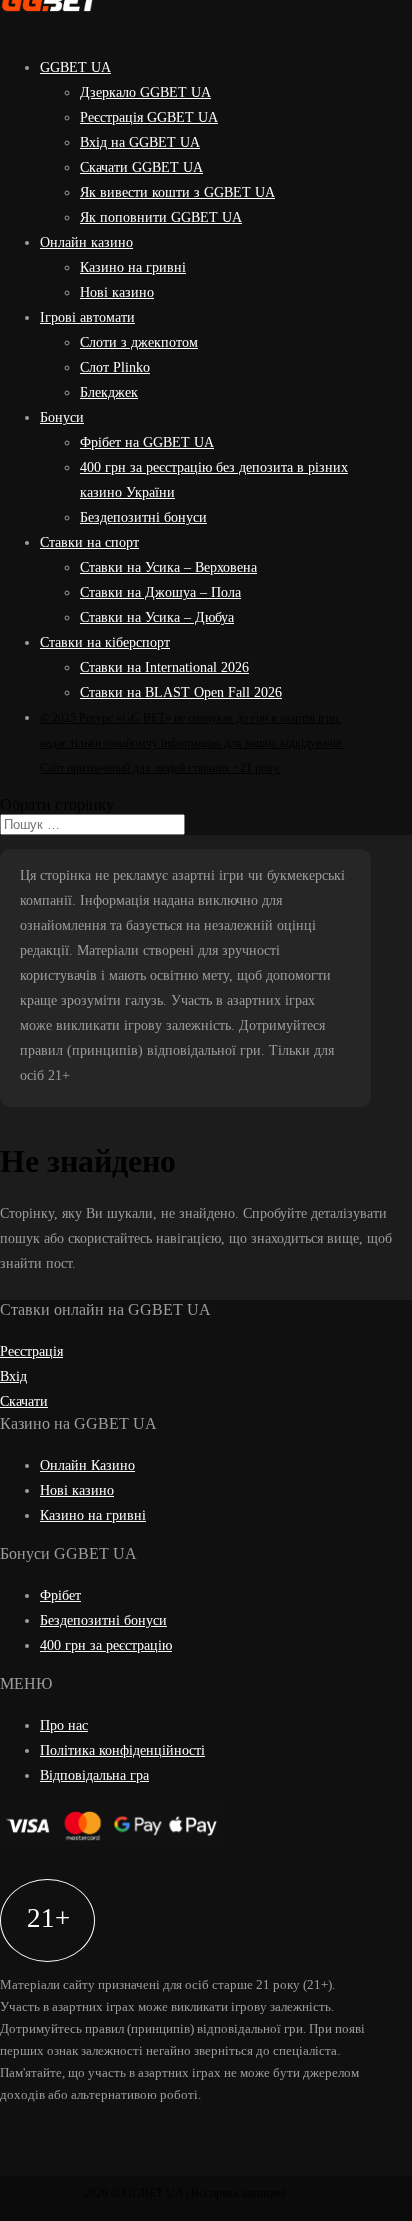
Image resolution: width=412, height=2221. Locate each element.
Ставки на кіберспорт (105, 642)
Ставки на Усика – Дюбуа (157, 617)
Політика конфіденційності (122, 1750)
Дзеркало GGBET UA (145, 92)
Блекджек (109, 392)
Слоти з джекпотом (139, 342)
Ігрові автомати (87, 317)
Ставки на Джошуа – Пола (160, 592)
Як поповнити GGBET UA (161, 217)
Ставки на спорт (89, 542)
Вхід (13, 1376)
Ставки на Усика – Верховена (168, 567)
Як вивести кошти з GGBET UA (177, 192)
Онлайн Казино (87, 1465)
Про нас (64, 1725)
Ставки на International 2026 (164, 667)
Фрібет (60, 1595)
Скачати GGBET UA (141, 167)
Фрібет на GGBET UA (147, 442)
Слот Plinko (115, 367)
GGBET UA (75, 67)
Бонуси (62, 417)
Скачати (24, 1401)
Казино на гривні (133, 267)
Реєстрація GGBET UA (149, 117)
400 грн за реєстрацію (106, 1645)
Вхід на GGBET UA (140, 142)
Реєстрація (31, 1351)
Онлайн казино (86, 242)
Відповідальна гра (94, 1775)
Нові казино (117, 292)
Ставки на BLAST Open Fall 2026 (181, 692)
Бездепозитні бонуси (143, 517)
